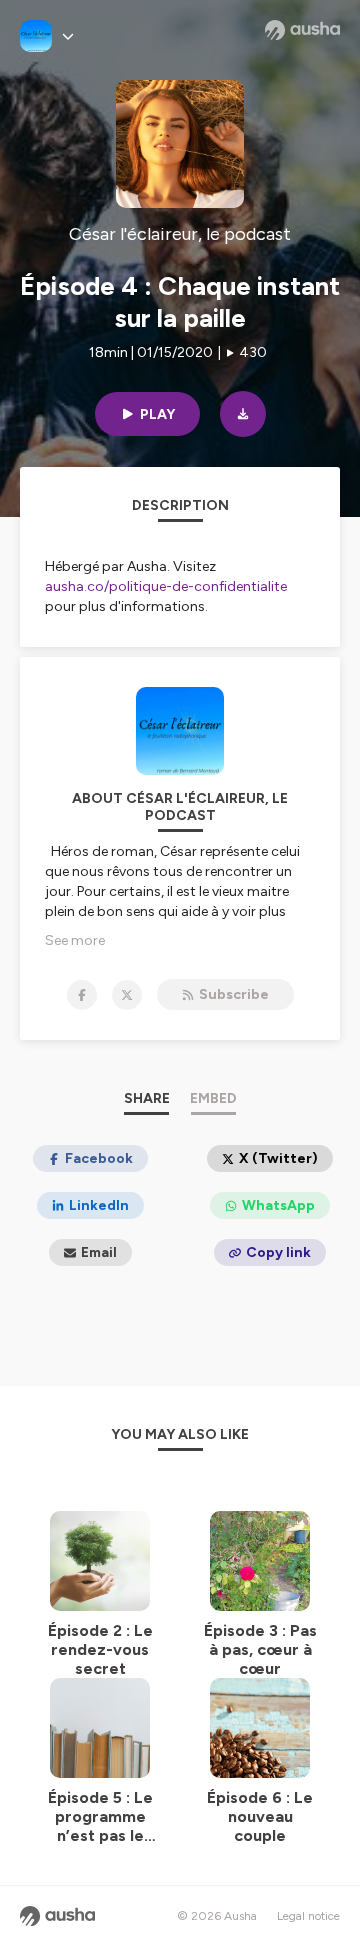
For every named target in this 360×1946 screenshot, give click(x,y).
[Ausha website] (302, 30)
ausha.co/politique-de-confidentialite (166, 586)
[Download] (243, 414)
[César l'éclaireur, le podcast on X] (127, 995)
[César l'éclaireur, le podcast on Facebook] (82, 995)
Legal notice (308, 1916)
